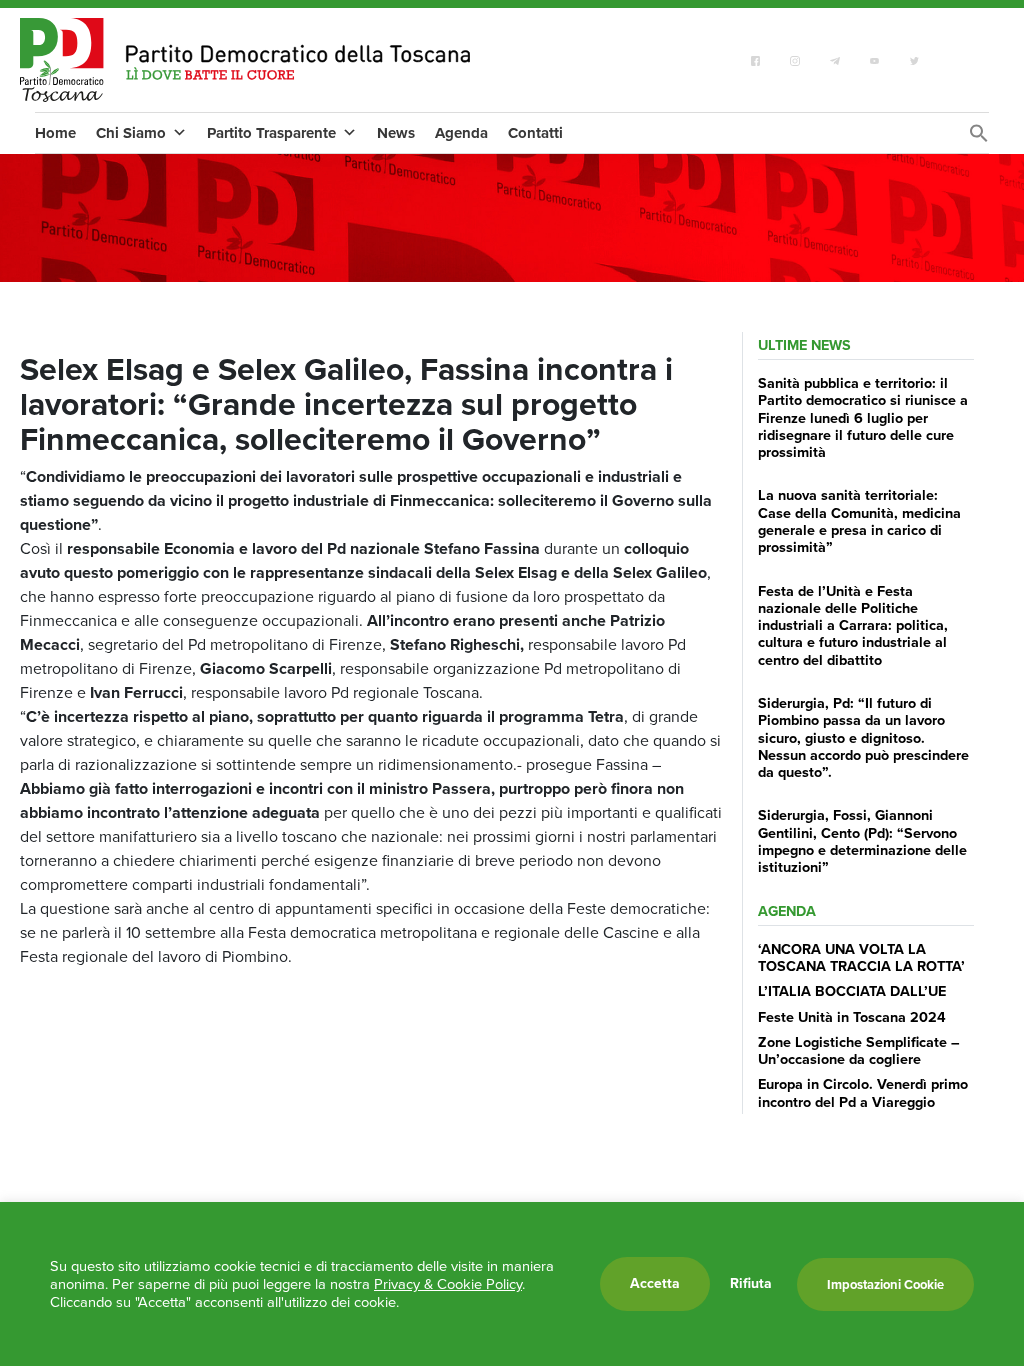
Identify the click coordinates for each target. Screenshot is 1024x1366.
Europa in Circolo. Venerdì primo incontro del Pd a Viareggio (863, 1092)
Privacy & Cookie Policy (448, 1284)
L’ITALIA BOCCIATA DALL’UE (852, 991)
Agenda (461, 133)
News (396, 133)
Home (55, 133)
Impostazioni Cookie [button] (885, 1284)
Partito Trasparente (271, 133)
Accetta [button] (655, 1283)
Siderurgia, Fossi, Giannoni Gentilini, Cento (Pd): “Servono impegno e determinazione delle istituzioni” (862, 841)
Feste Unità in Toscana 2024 (852, 1017)
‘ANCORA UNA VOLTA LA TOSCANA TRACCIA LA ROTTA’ (861, 957)
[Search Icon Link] (979, 138)
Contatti (535, 133)
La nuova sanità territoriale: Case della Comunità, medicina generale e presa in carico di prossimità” (859, 521)
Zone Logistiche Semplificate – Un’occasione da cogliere (859, 1050)
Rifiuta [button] (751, 1284)
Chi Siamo (131, 133)
